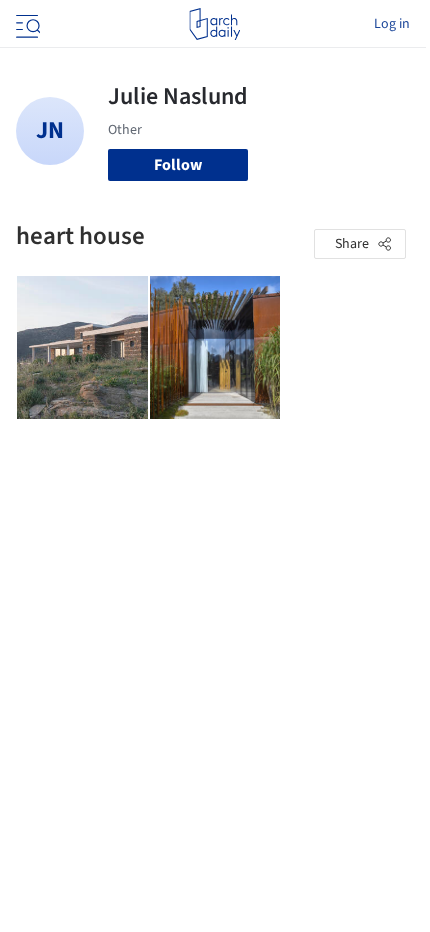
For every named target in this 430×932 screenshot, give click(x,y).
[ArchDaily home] (214, 24)
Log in (392, 24)
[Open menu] (26, 24)
